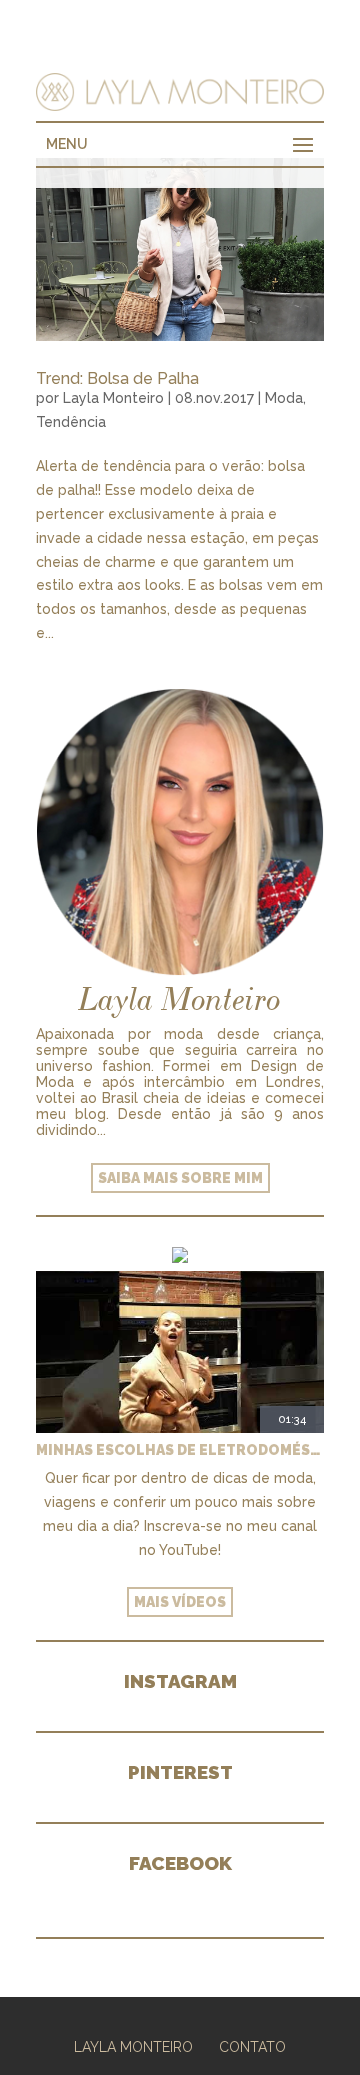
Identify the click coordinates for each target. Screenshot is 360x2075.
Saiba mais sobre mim (180, 1178)
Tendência (71, 422)
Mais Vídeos (180, 1602)
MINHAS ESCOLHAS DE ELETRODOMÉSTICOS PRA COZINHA (180, 1450)
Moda (284, 398)
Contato (252, 2047)
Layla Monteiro (113, 398)
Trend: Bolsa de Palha (117, 378)
